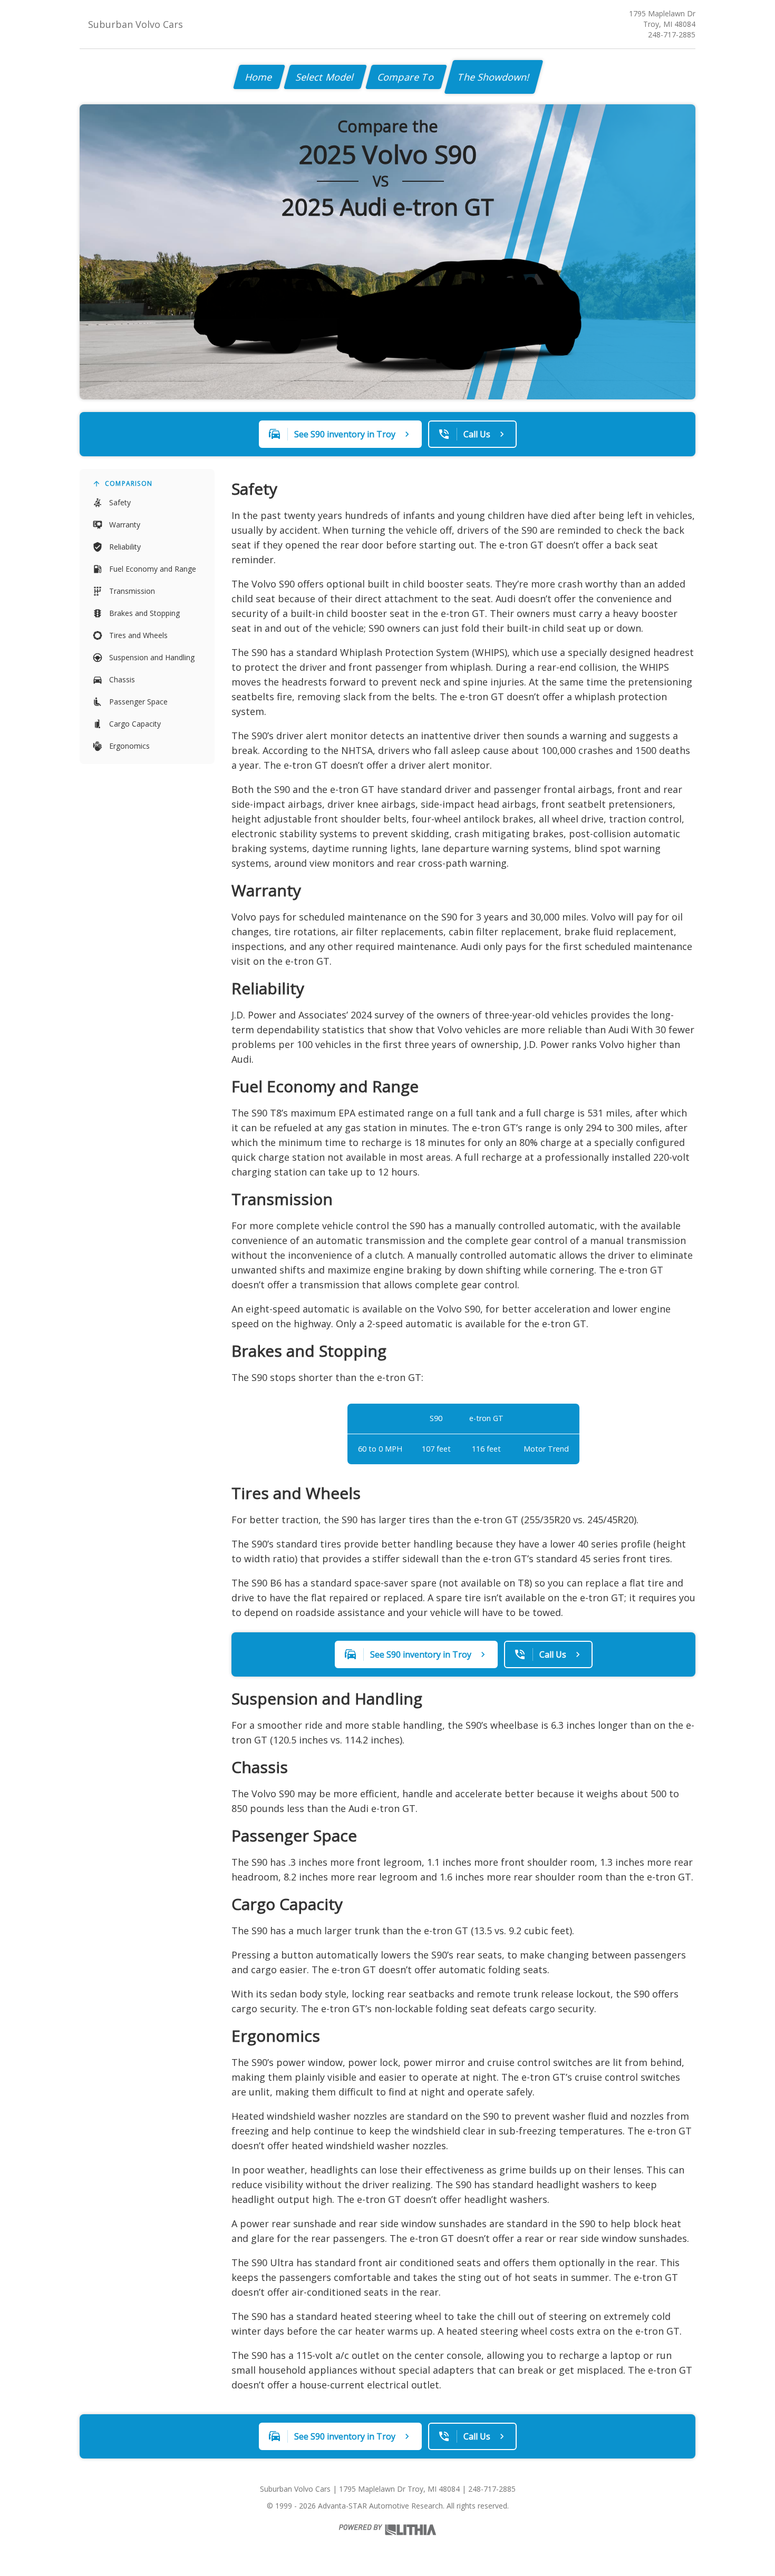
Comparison (129, 483)
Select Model (325, 77)
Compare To (406, 77)
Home (259, 77)
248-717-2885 (672, 35)
